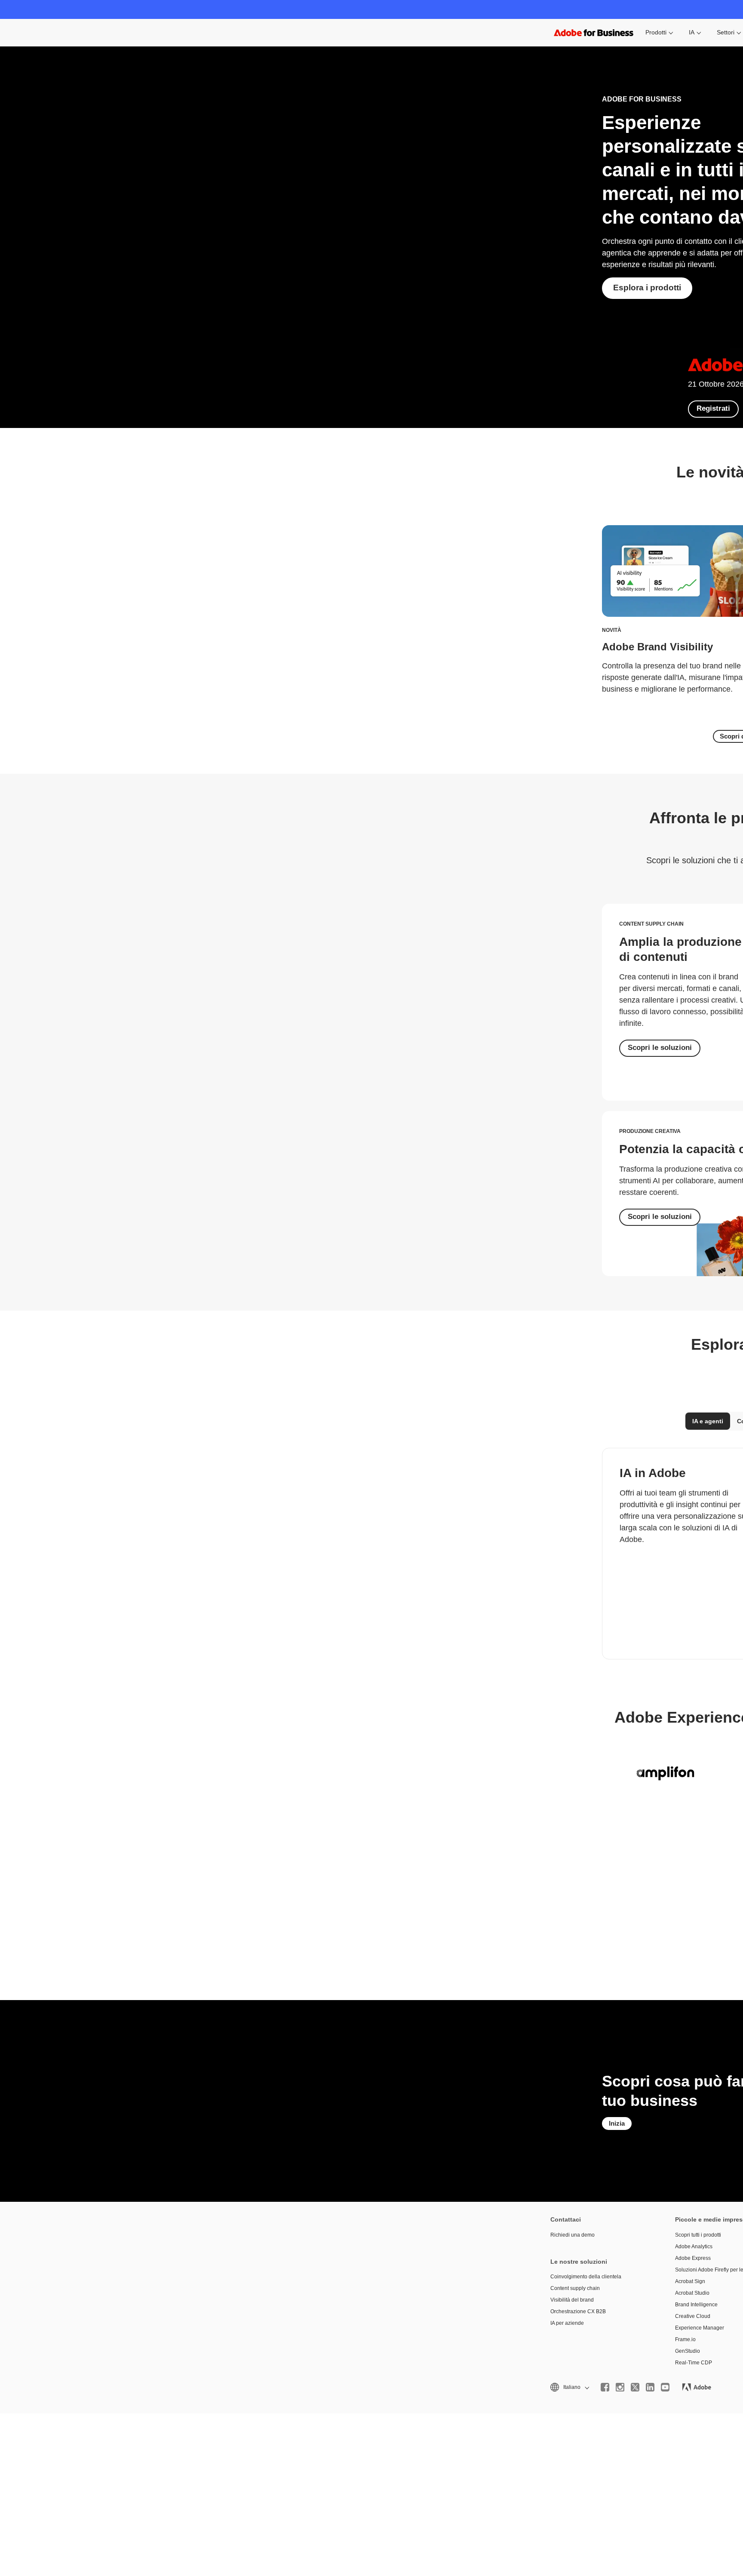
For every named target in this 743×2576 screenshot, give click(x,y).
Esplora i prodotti (647, 288)
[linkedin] (650, 2387)
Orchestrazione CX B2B (578, 2311)
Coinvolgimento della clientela (586, 2277)
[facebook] (605, 2387)
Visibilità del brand (572, 2300)
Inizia (617, 2123)
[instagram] (620, 2387)
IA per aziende (567, 2323)
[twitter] (635, 2387)
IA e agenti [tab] (708, 1421)
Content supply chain (575, 2288)
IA (692, 32)
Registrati (713, 408)
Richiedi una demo (573, 2235)
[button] (569, 2387)
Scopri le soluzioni (660, 1048)
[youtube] (665, 2387)
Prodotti (656, 32)
